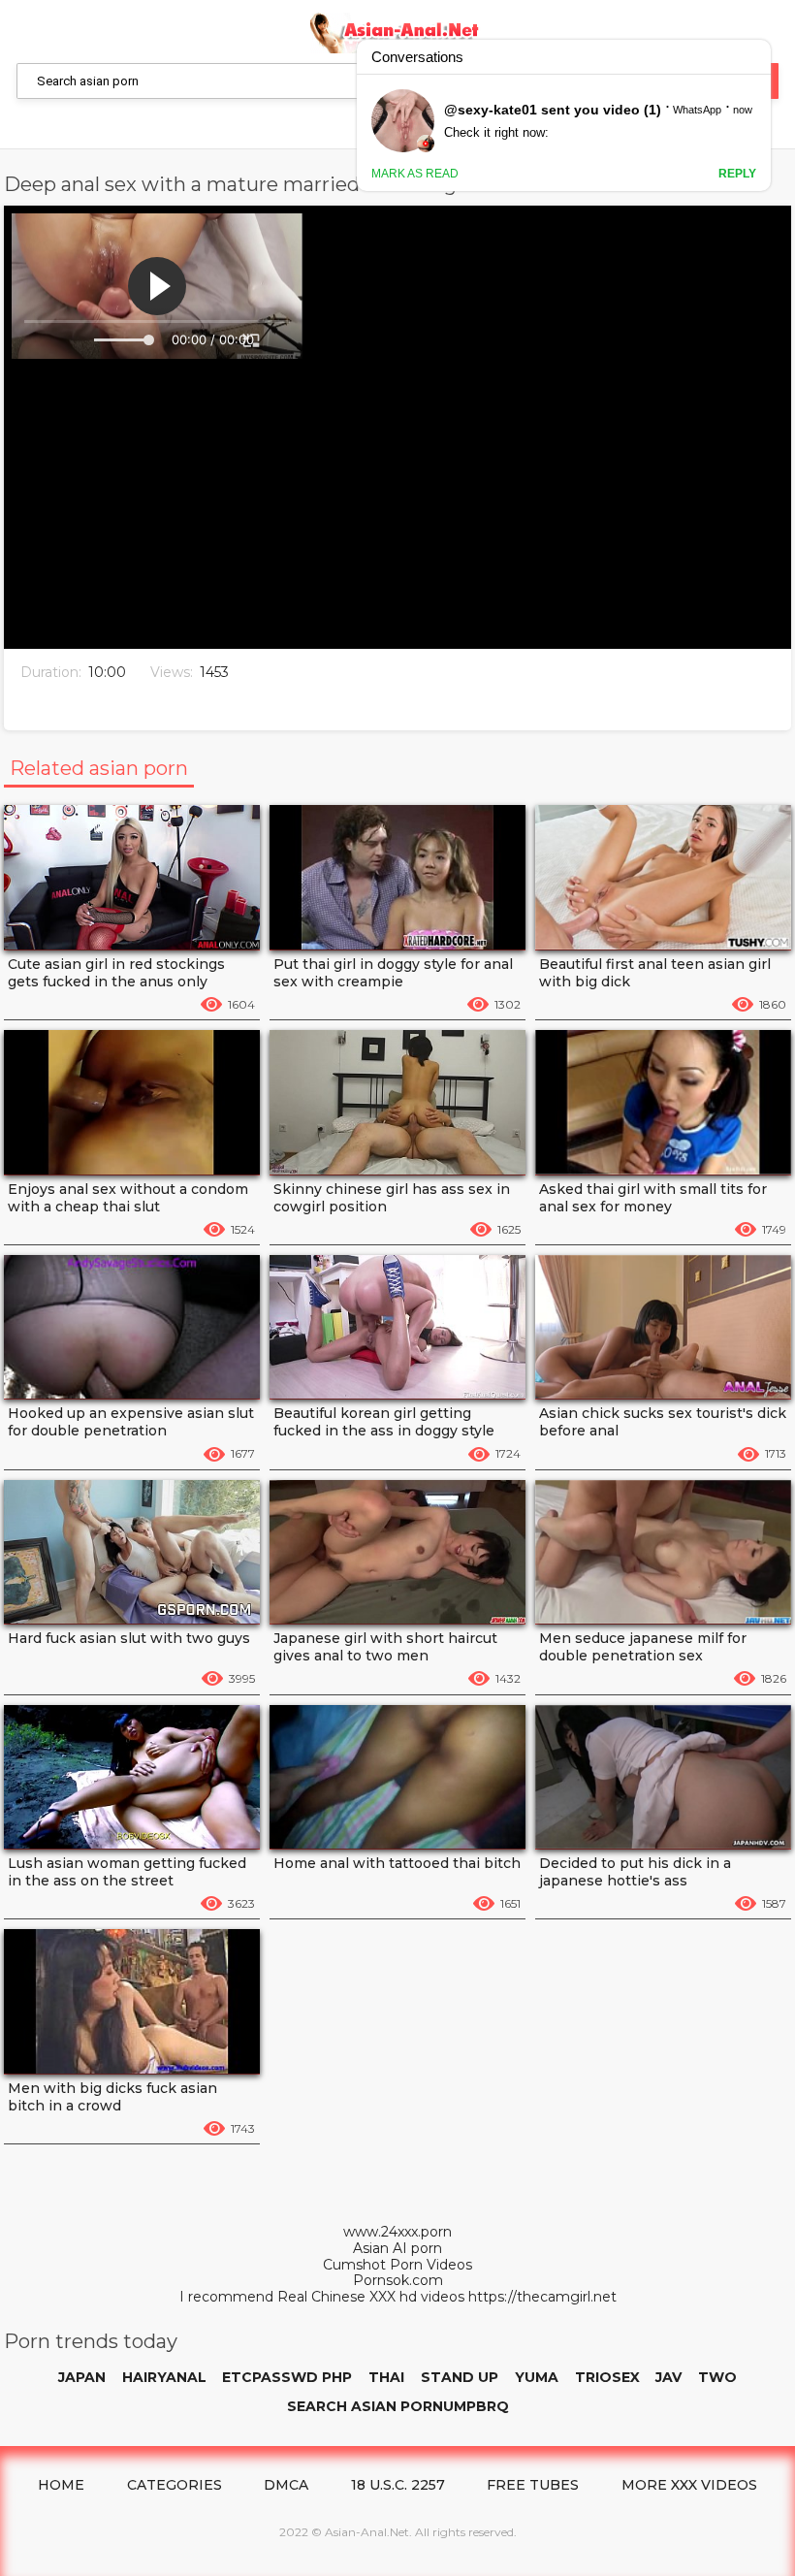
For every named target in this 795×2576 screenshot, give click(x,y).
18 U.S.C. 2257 (398, 2485)
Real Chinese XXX (336, 2297)
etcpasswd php (287, 2377)
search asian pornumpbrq (398, 2406)
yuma (537, 2377)
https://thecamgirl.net (542, 2297)
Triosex (607, 2377)
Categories (175, 2485)
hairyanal (164, 2377)
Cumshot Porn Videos (397, 2265)
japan (82, 2377)
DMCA (286, 2485)
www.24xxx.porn (397, 2232)
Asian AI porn (397, 2249)
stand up (460, 2377)
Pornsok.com (398, 2281)
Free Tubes (533, 2485)
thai (386, 2377)
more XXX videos (689, 2485)
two (717, 2377)
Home (61, 2485)
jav (668, 2377)
